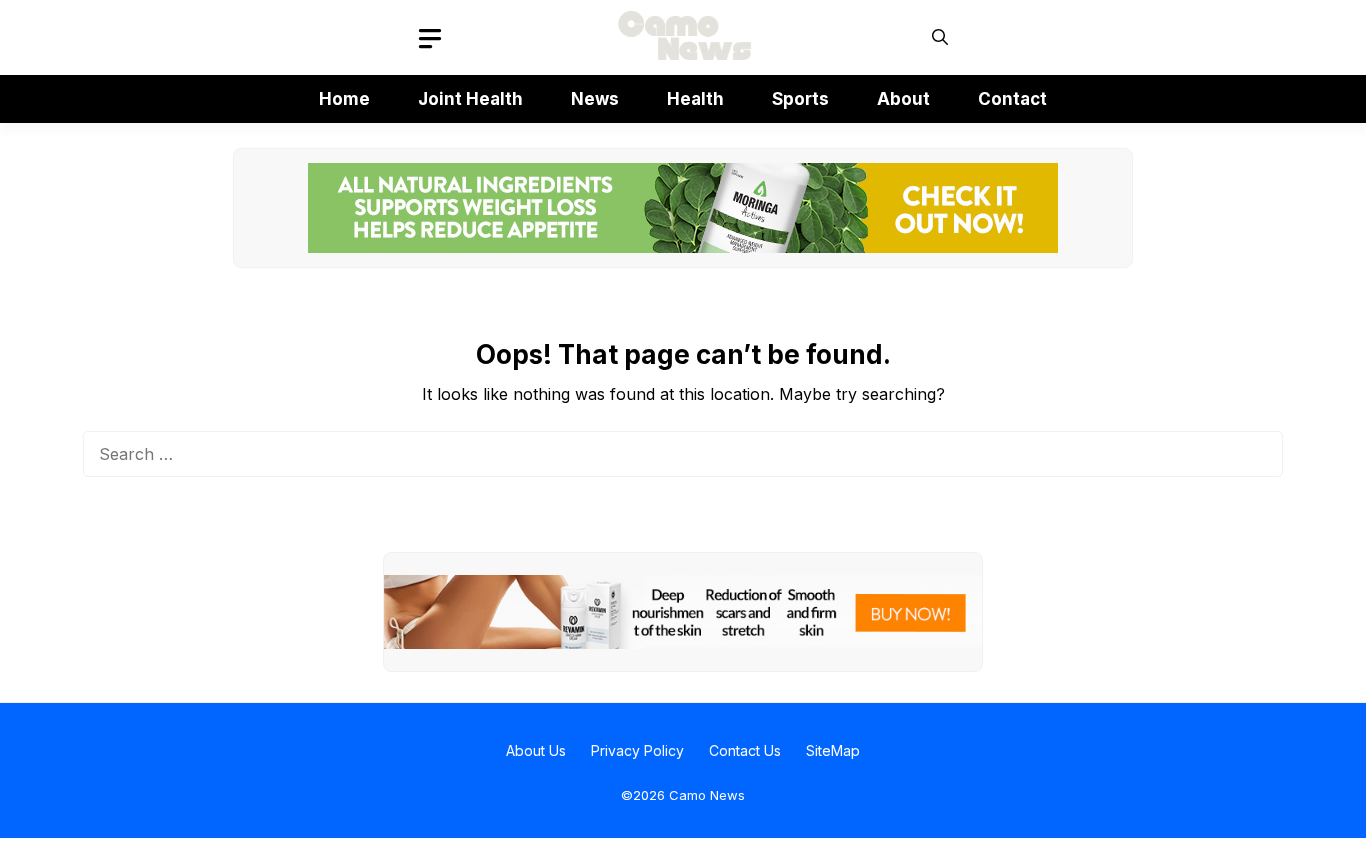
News (595, 99)
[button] (940, 37)
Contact (1012, 99)
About (903, 99)
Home (344, 99)
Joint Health (470, 99)
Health (695, 99)
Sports (800, 99)
